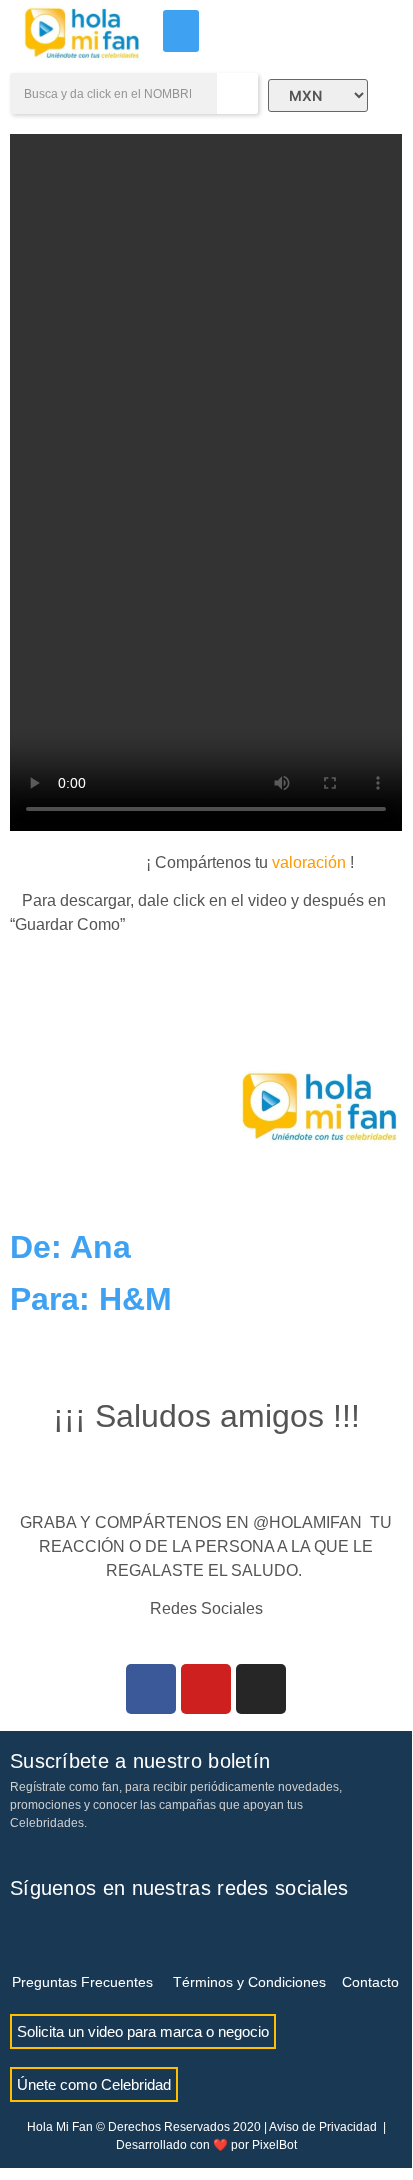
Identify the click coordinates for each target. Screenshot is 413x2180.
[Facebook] (151, 1689)
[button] (181, 31)
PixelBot (274, 2145)
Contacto (370, 1982)
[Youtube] (206, 1689)
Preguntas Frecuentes (82, 1982)
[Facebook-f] (25, 1933)
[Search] (237, 93)
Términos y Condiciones (249, 1982)
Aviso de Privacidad (323, 2127)
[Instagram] (261, 1689)
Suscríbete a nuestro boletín (140, 1761)
